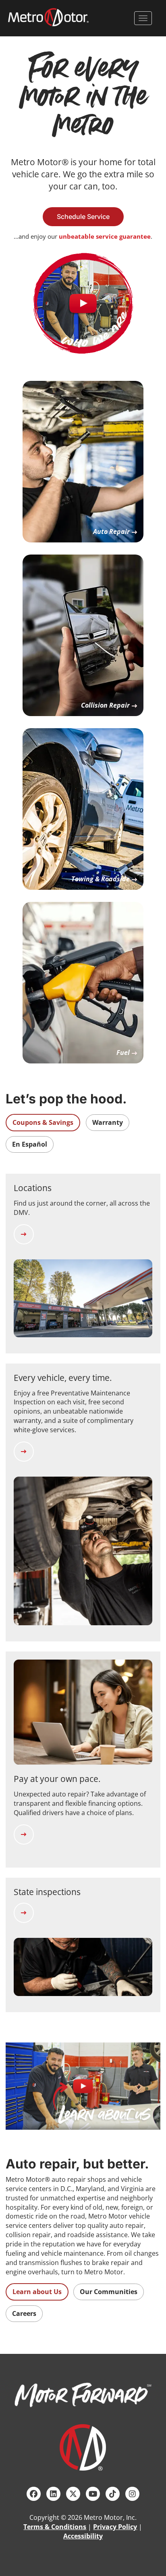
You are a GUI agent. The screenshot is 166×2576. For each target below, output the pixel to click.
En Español (30, 1144)
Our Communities (109, 2292)
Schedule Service (83, 216)
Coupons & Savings (43, 1122)
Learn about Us (37, 2292)
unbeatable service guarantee (105, 236)
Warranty (108, 1122)
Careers (24, 2313)
